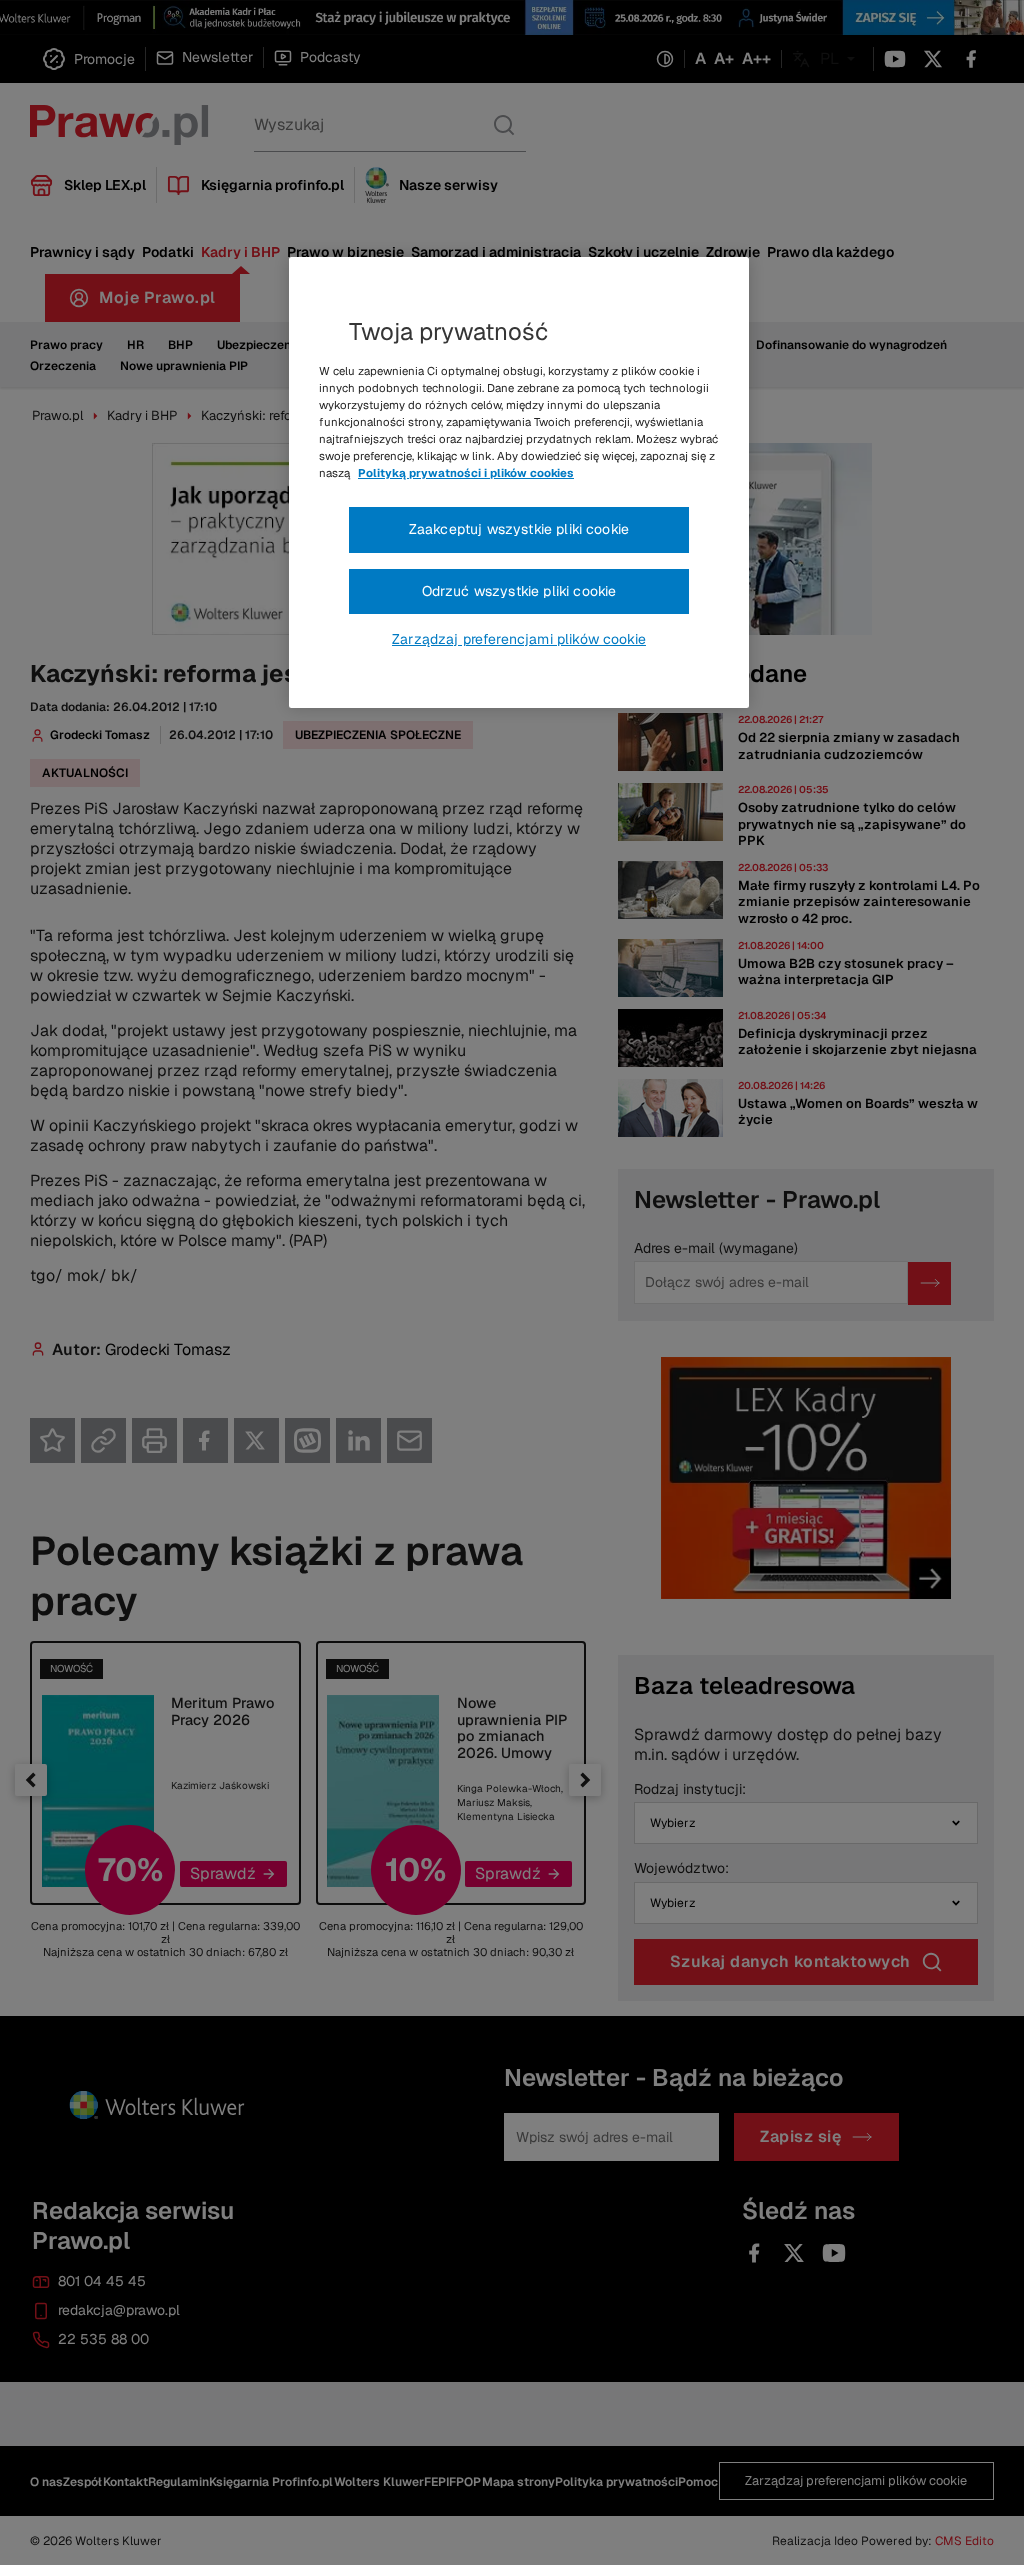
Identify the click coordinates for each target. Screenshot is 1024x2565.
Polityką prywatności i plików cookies (466, 473)
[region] (519, 483)
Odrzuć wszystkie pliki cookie (519, 591)
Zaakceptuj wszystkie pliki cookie (519, 529)
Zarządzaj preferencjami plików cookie (519, 639)
